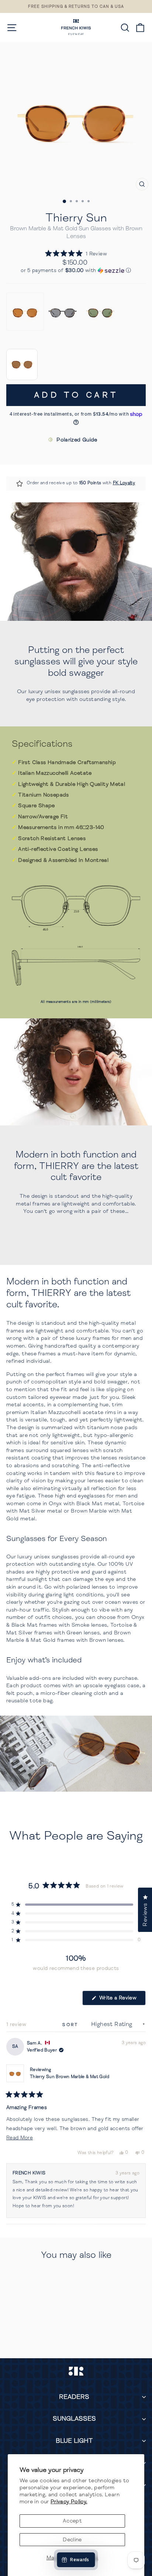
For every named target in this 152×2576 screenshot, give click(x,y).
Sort (72, 2025)
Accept (72, 2521)
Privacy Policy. (69, 2501)
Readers (74, 2397)
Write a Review (122, 2000)
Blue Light (74, 2441)
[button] (76, 254)
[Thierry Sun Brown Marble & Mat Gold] (25, 312)
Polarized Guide (77, 440)
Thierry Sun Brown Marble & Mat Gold (70, 2077)
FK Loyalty (124, 483)
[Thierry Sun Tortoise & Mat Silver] (100, 312)
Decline (72, 2539)
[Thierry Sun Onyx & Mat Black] (63, 312)
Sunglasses (74, 2419)
